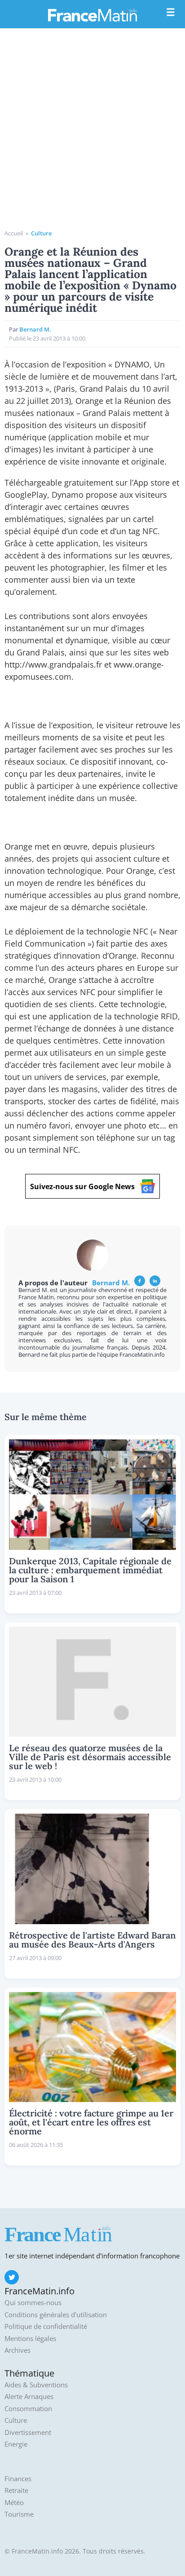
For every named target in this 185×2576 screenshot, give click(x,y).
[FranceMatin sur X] (12, 2277)
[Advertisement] (92, 132)
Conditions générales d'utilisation (56, 2315)
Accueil (14, 233)
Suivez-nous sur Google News (82, 1186)
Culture (41, 233)
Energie (16, 2444)
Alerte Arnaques (29, 2397)
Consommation (28, 2409)
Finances (18, 2479)
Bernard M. (35, 329)
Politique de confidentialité (46, 2326)
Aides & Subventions (36, 2385)
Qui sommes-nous (33, 2303)
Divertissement (28, 2432)
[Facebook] (140, 1281)
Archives (18, 2350)
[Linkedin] (155, 1281)
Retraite (16, 2490)
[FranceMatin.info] (92, 15)
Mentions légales (30, 2339)
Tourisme (19, 2514)
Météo (14, 2503)
